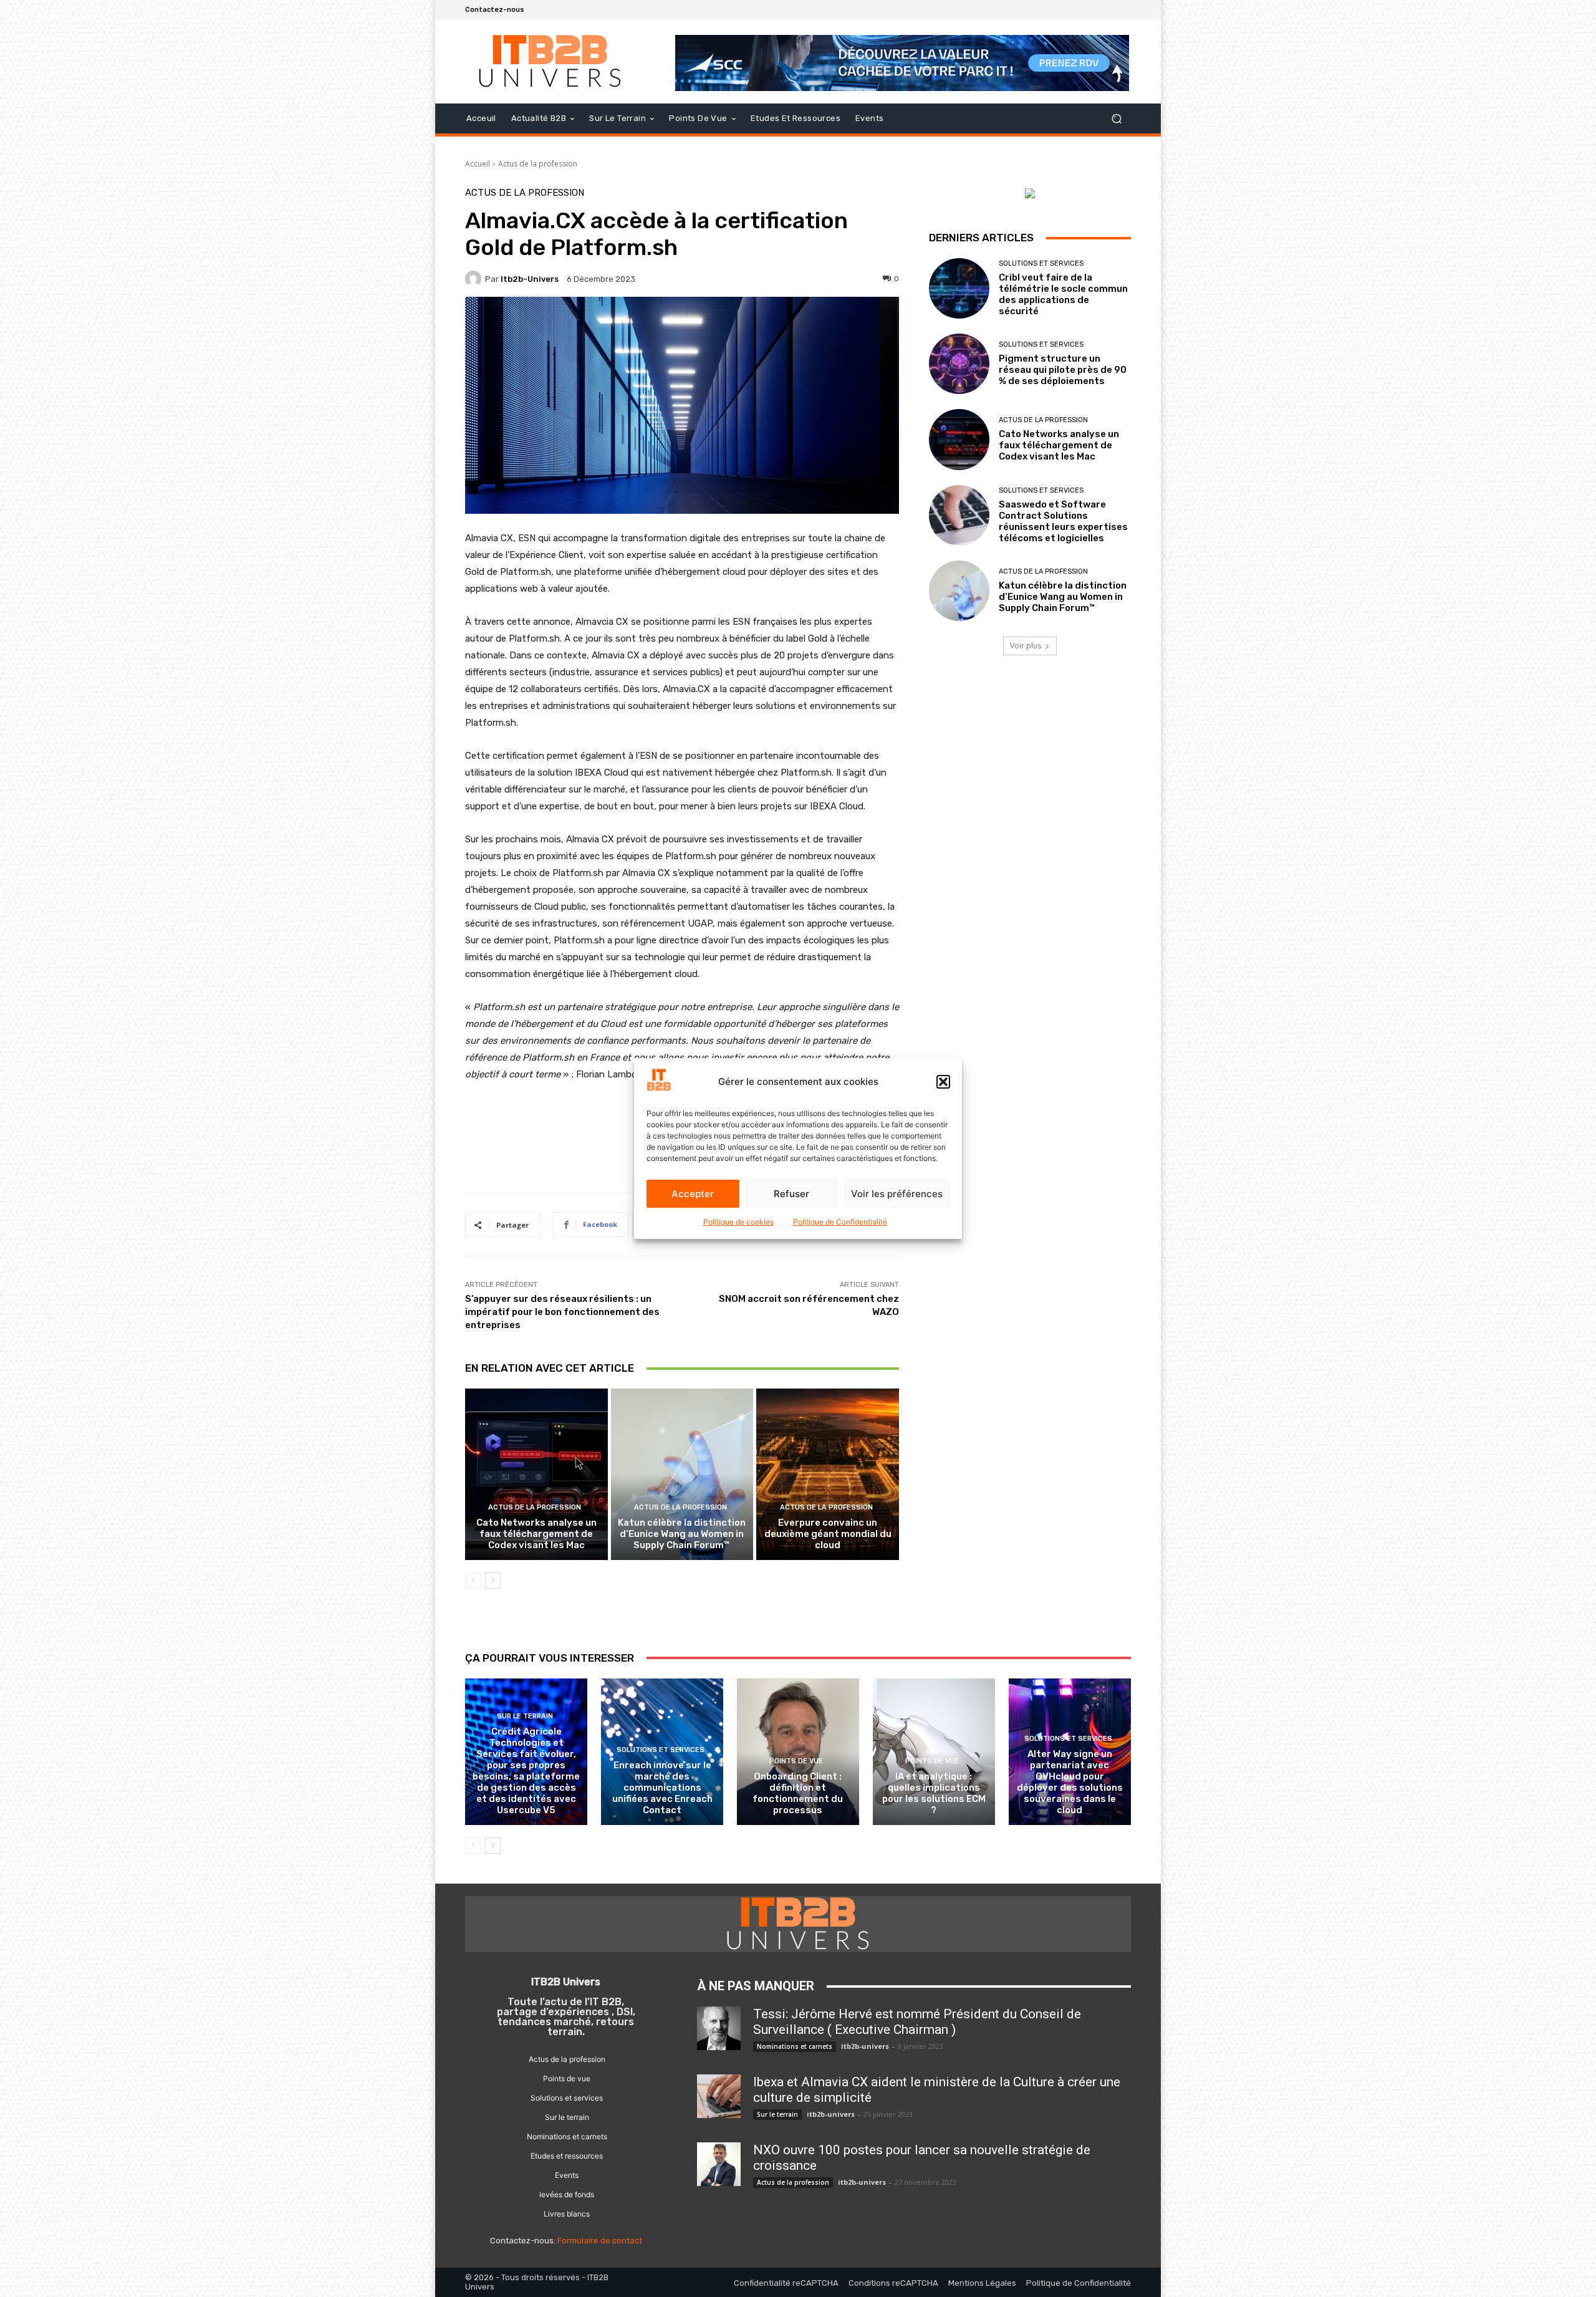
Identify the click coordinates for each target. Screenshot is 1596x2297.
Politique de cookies (738, 1222)
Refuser (791, 1194)
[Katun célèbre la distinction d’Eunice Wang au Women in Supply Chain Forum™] (682, 1474)
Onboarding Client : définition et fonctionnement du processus (798, 1793)
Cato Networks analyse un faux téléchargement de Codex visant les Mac (536, 1534)
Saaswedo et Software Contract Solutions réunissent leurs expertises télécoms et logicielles (1063, 521)
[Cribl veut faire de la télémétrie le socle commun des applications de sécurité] (959, 288)
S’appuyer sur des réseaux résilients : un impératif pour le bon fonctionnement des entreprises (562, 1312)
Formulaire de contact (600, 2241)
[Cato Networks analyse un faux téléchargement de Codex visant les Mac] (536, 1474)
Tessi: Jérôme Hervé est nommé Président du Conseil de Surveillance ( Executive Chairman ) (917, 2022)
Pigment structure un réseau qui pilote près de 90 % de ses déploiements (1063, 370)
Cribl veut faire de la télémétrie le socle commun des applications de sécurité (1063, 294)
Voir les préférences (897, 1194)
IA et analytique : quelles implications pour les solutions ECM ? (934, 1793)
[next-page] (493, 1581)
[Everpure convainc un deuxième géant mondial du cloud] (828, 1474)
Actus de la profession (538, 164)
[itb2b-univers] (475, 279)
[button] (943, 1082)
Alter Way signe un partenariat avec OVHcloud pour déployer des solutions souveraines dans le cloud (1070, 1782)
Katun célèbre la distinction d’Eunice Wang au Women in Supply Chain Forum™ (682, 1534)
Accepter (693, 1194)
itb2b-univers (530, 279)
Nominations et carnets (795, 2046)
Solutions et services (1041, 263)
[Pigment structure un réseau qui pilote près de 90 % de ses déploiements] (959, 364)
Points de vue (796, 1761)
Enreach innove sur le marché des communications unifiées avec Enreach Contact (662, 1788)
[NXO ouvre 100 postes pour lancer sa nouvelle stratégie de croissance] (719, 2164)
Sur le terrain (525, 1716)
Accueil (478, 164)
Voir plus (1026, 646)
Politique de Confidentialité (840, 1222)
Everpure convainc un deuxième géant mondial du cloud (828, 1534)
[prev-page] (473, 1581)
